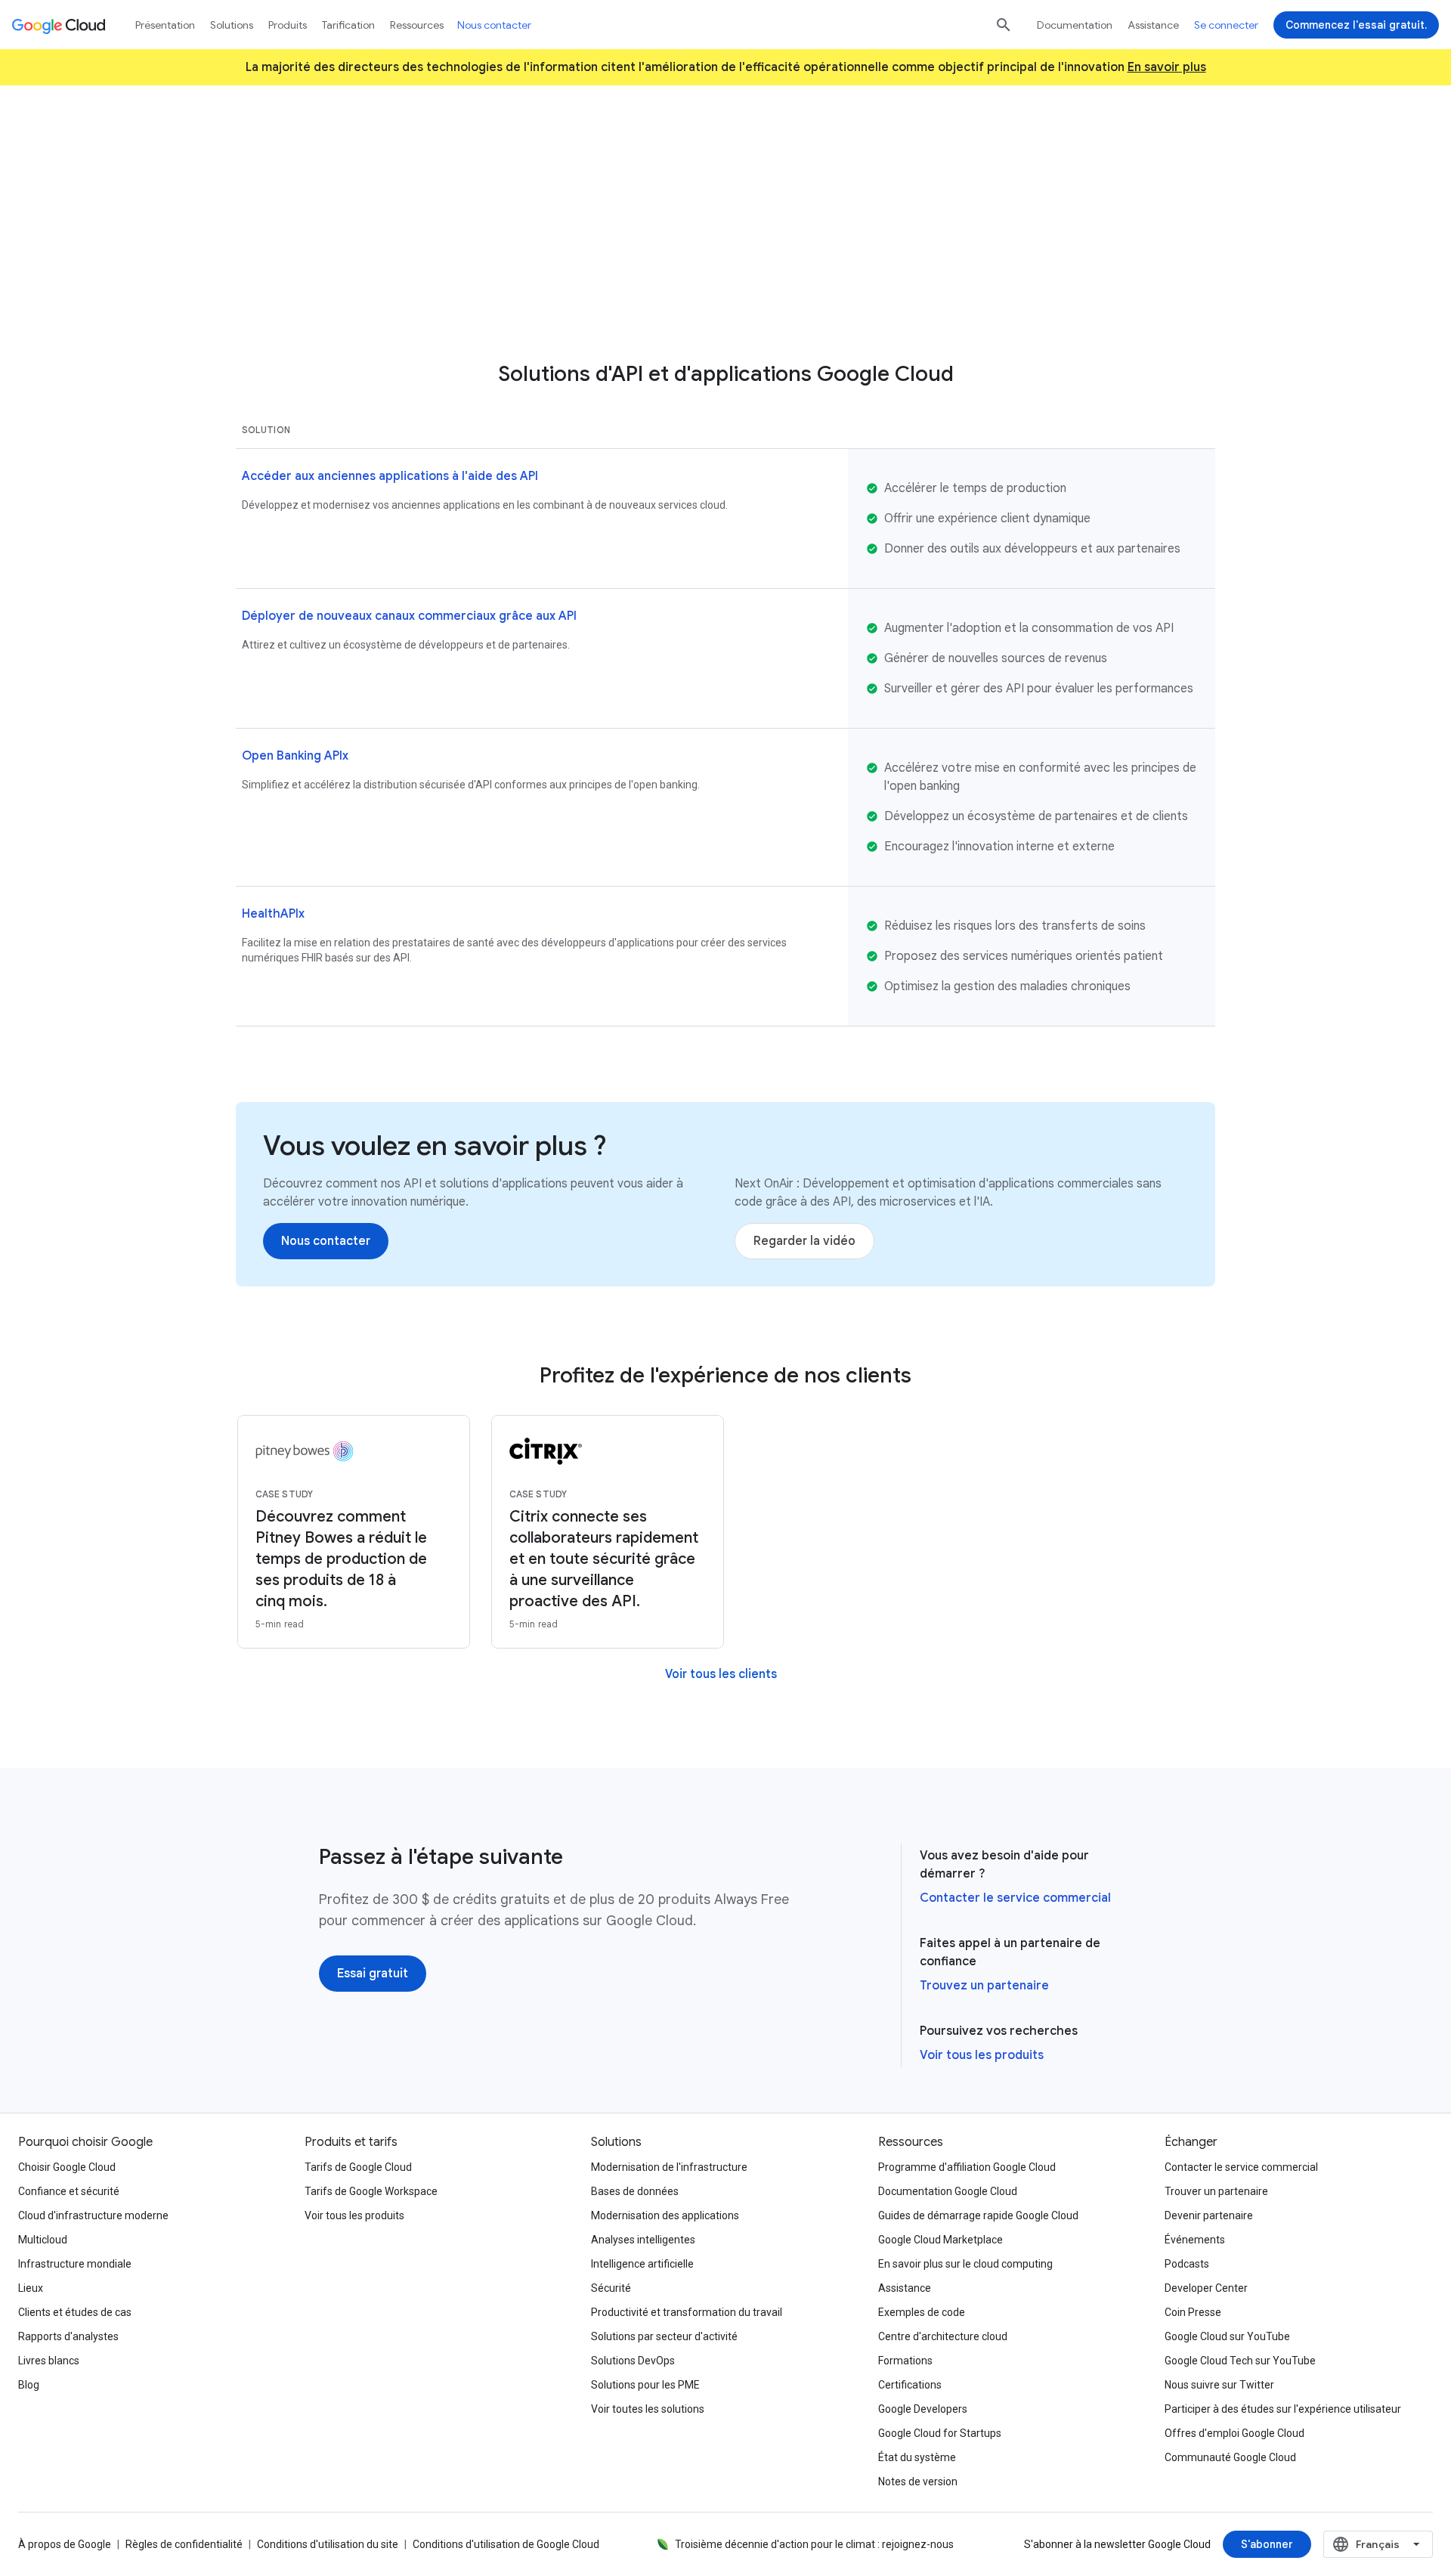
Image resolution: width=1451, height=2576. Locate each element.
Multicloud (43, 2240)
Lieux (31, 2288)
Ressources (417, 25)
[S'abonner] (1267, 2544)
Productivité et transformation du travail (687, 2312)
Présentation (165, 25)
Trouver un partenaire (1216, 2191)
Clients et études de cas (75, 2312)
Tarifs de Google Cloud (358, 2167)
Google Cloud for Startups (940, 2433)
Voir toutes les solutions (648, 2409)
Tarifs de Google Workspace (371, 2191)
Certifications (910, 2385)
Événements (1195, 2240)
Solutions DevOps (633, 2361)
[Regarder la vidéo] (804, 1241)
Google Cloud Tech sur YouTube (1240, 2361)
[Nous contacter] (725, 291)
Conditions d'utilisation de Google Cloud (506, 2544)
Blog (29, 2385)
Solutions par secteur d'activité (664, 2336)
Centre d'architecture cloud (943, 2336)
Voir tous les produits (982, 2055)
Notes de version (918, 2482)
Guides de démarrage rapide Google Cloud (978, 2215)
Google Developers (923, 2409)
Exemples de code (922, 2312)
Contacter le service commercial (1015, 1898)
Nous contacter (494, 25)
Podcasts (1187, 2264)
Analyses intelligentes (643, 2240)
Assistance (1153, 25)
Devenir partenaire (1209, 2215)
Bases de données (635, 2191)
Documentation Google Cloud (948, 2191)
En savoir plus (1167, 67)
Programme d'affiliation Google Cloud (967, 2167)
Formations (905, 2361)
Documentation (1075, 25)
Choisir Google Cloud (67, 2167)
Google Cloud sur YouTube (1227, 2336)
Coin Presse (1193, 2312)
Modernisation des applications (665, 2215)
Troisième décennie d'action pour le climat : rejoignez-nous (814, 2544)
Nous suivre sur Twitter (1219, 2385)
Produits (288, 25)
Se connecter (1226, 25)
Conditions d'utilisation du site (328, 2544)
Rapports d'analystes (68, 2336)
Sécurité (611, 2288)
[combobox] (1378, 2544)
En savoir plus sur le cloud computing (965, 2264)
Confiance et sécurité (69, 2191)
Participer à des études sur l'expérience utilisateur (1283, 2409)
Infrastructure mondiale (75, 2264)
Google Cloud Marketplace (941, 2240)
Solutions (232, 25)
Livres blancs (49, 2361)
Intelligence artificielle (642, 2264)
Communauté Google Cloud (1230, 2457)
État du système (917, 2457)
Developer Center (1206, 2288)
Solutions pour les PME (645, 2385)
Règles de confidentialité (184, 2544)
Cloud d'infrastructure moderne (93, 2215)
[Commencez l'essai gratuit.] (1356, 25)
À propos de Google (65, 2544)
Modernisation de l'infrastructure (669, 2167)
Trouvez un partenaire (984, 1986)
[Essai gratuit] (373, 1974)
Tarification (348, 25)
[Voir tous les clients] (721, 1674)
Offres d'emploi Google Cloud (1234, 2433)
